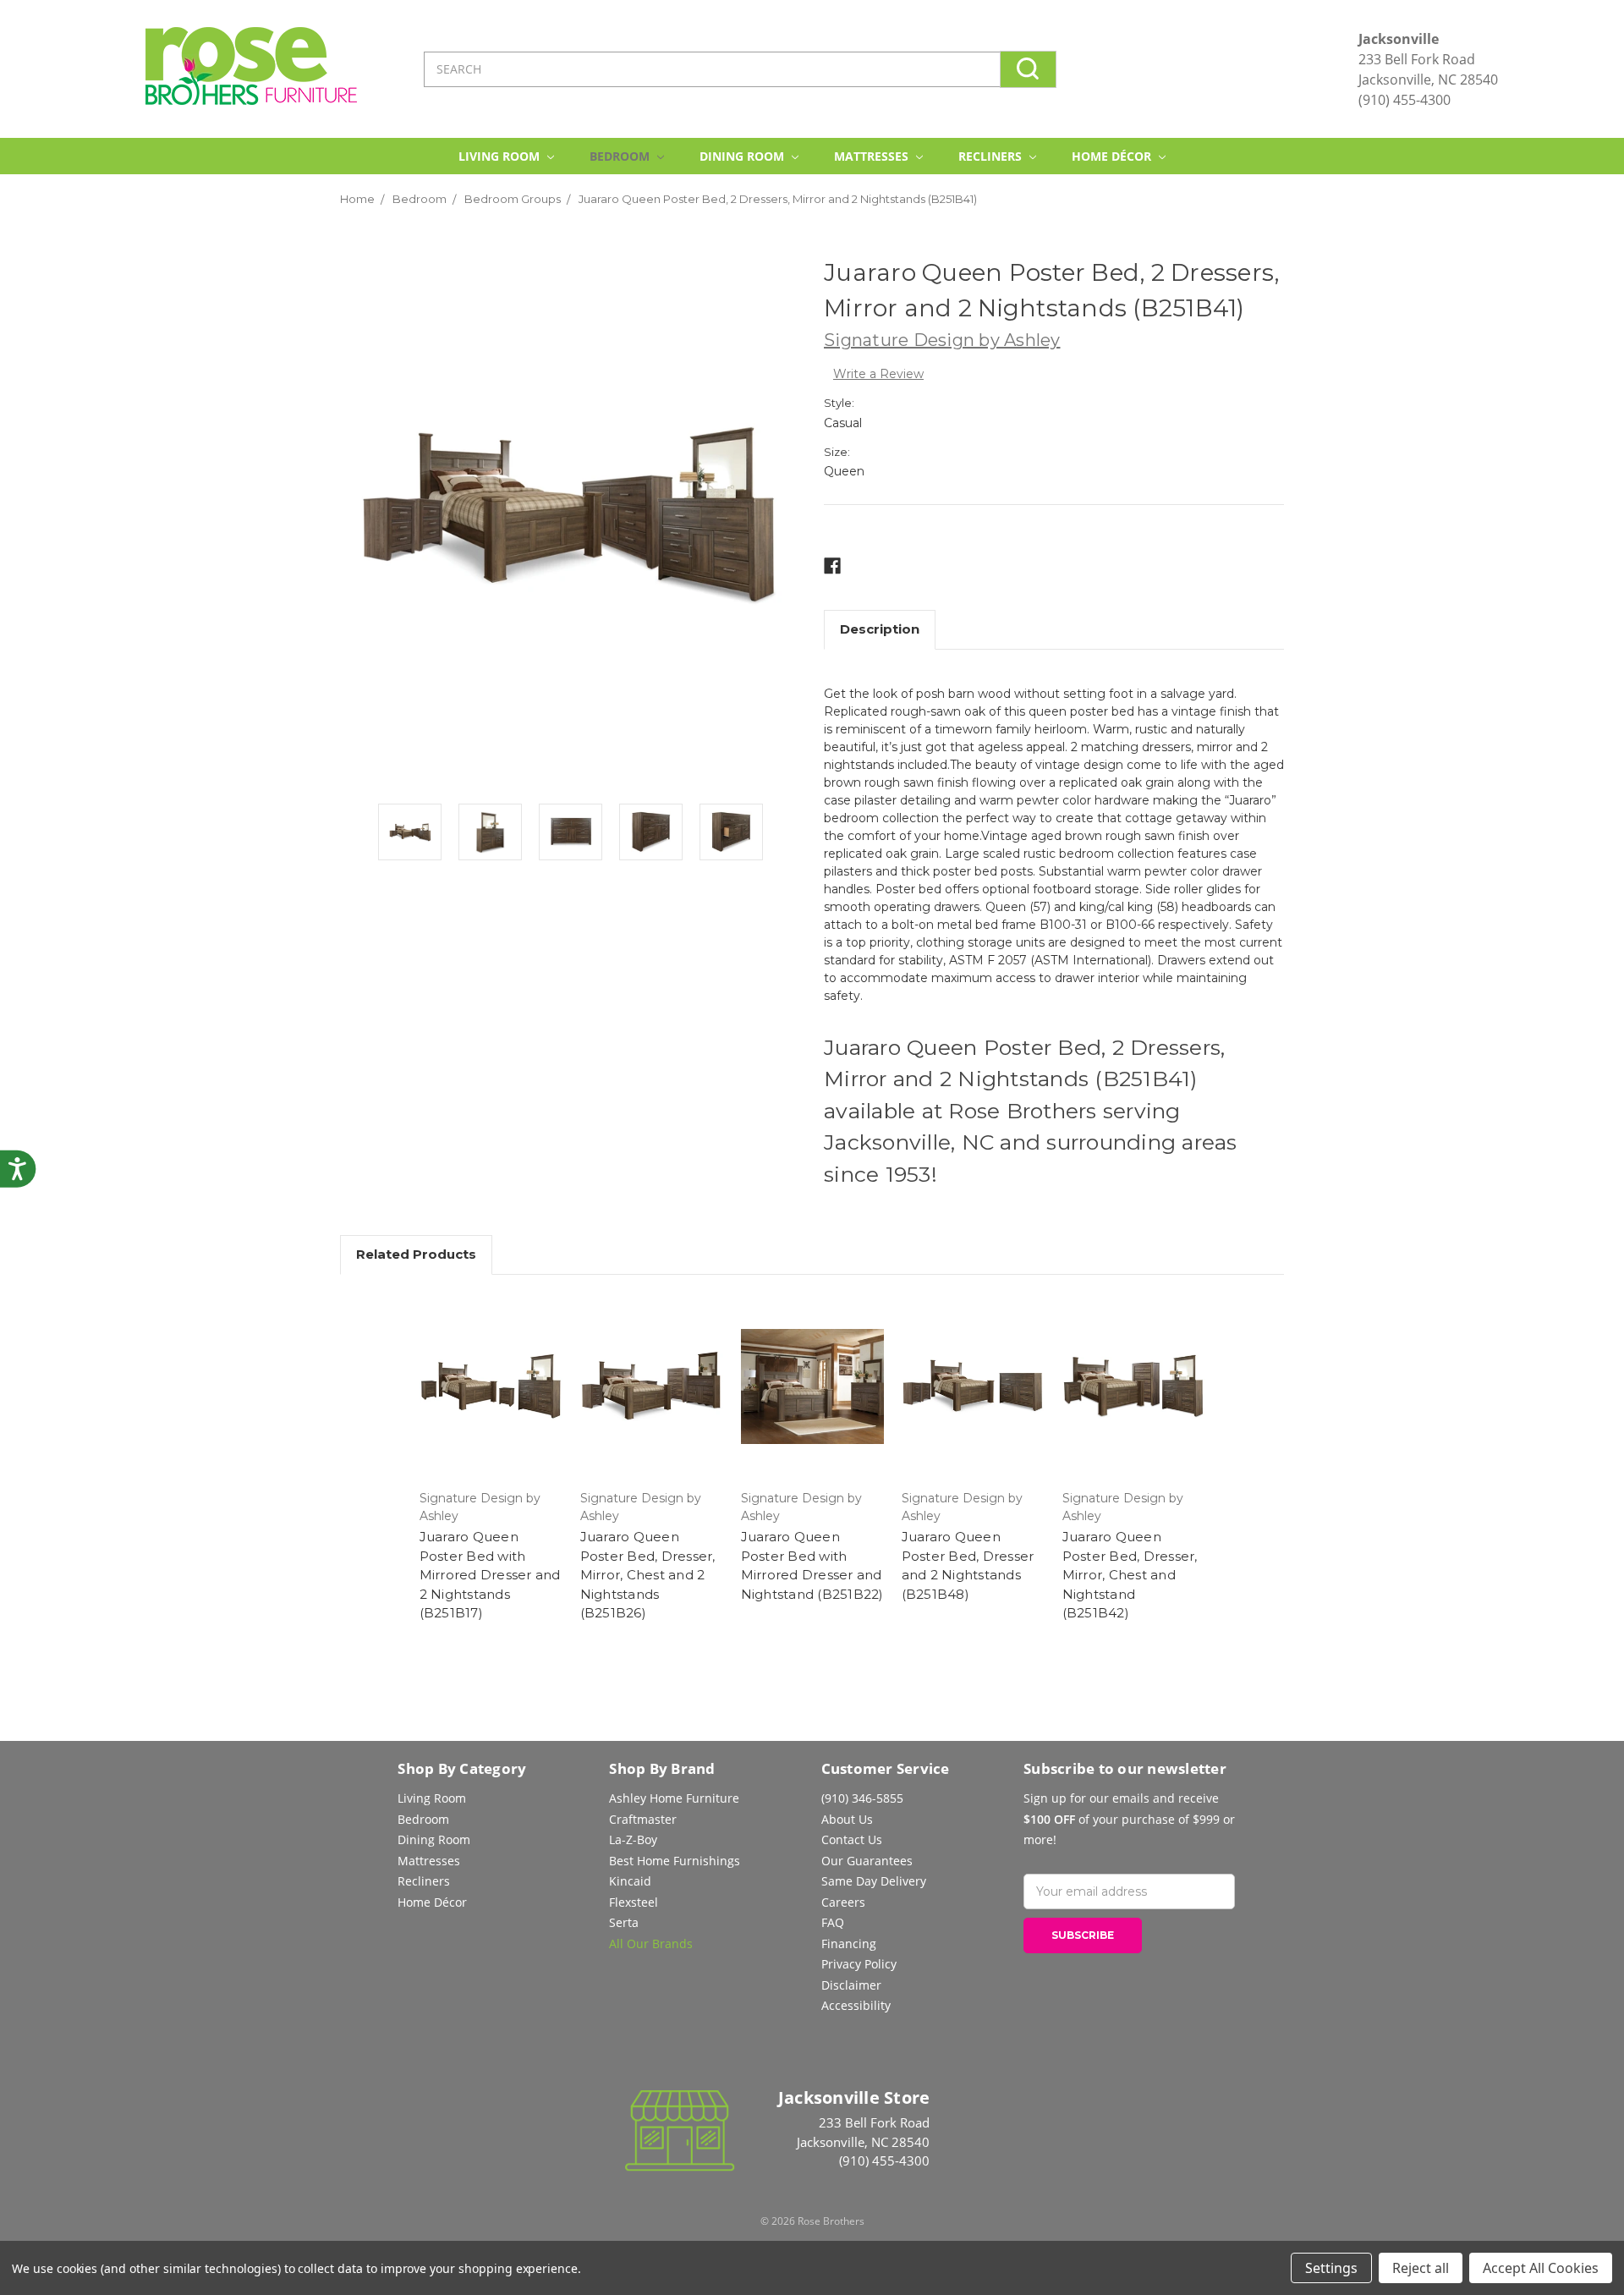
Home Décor (1113, 156)
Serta (624, 1922)
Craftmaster (643, 1819)
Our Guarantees (867, 1861)
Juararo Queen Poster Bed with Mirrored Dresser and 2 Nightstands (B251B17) (490, 1575)
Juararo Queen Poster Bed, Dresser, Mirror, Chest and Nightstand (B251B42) (1130, 1575)
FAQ (833, 1922)
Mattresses (873, 156)
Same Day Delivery (874, 1881)
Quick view (491, 1386)
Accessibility (856, 2005)
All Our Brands (651, 1944)
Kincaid (630, 1881)
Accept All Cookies (1541, 2268)
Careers (843, 1902)
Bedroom (621, 156)
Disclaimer (851, 1985)
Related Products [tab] (416, 1254)
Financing (849, 1944)
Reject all (1421, 2268)
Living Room (501, 156)
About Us (847, 1819)
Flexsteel (634, 1902)
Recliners (992, 156)
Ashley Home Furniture (674, 1798)
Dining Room (743, 156)
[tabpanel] (410, 835)
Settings (1331, 2268)
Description (880, 629)
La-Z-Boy (633, 1839)
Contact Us (852, 1839)
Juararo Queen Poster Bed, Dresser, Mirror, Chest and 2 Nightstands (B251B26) (648, 1575)
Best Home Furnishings (675, 1861)
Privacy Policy (859, 1964)
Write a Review (878, 374)
